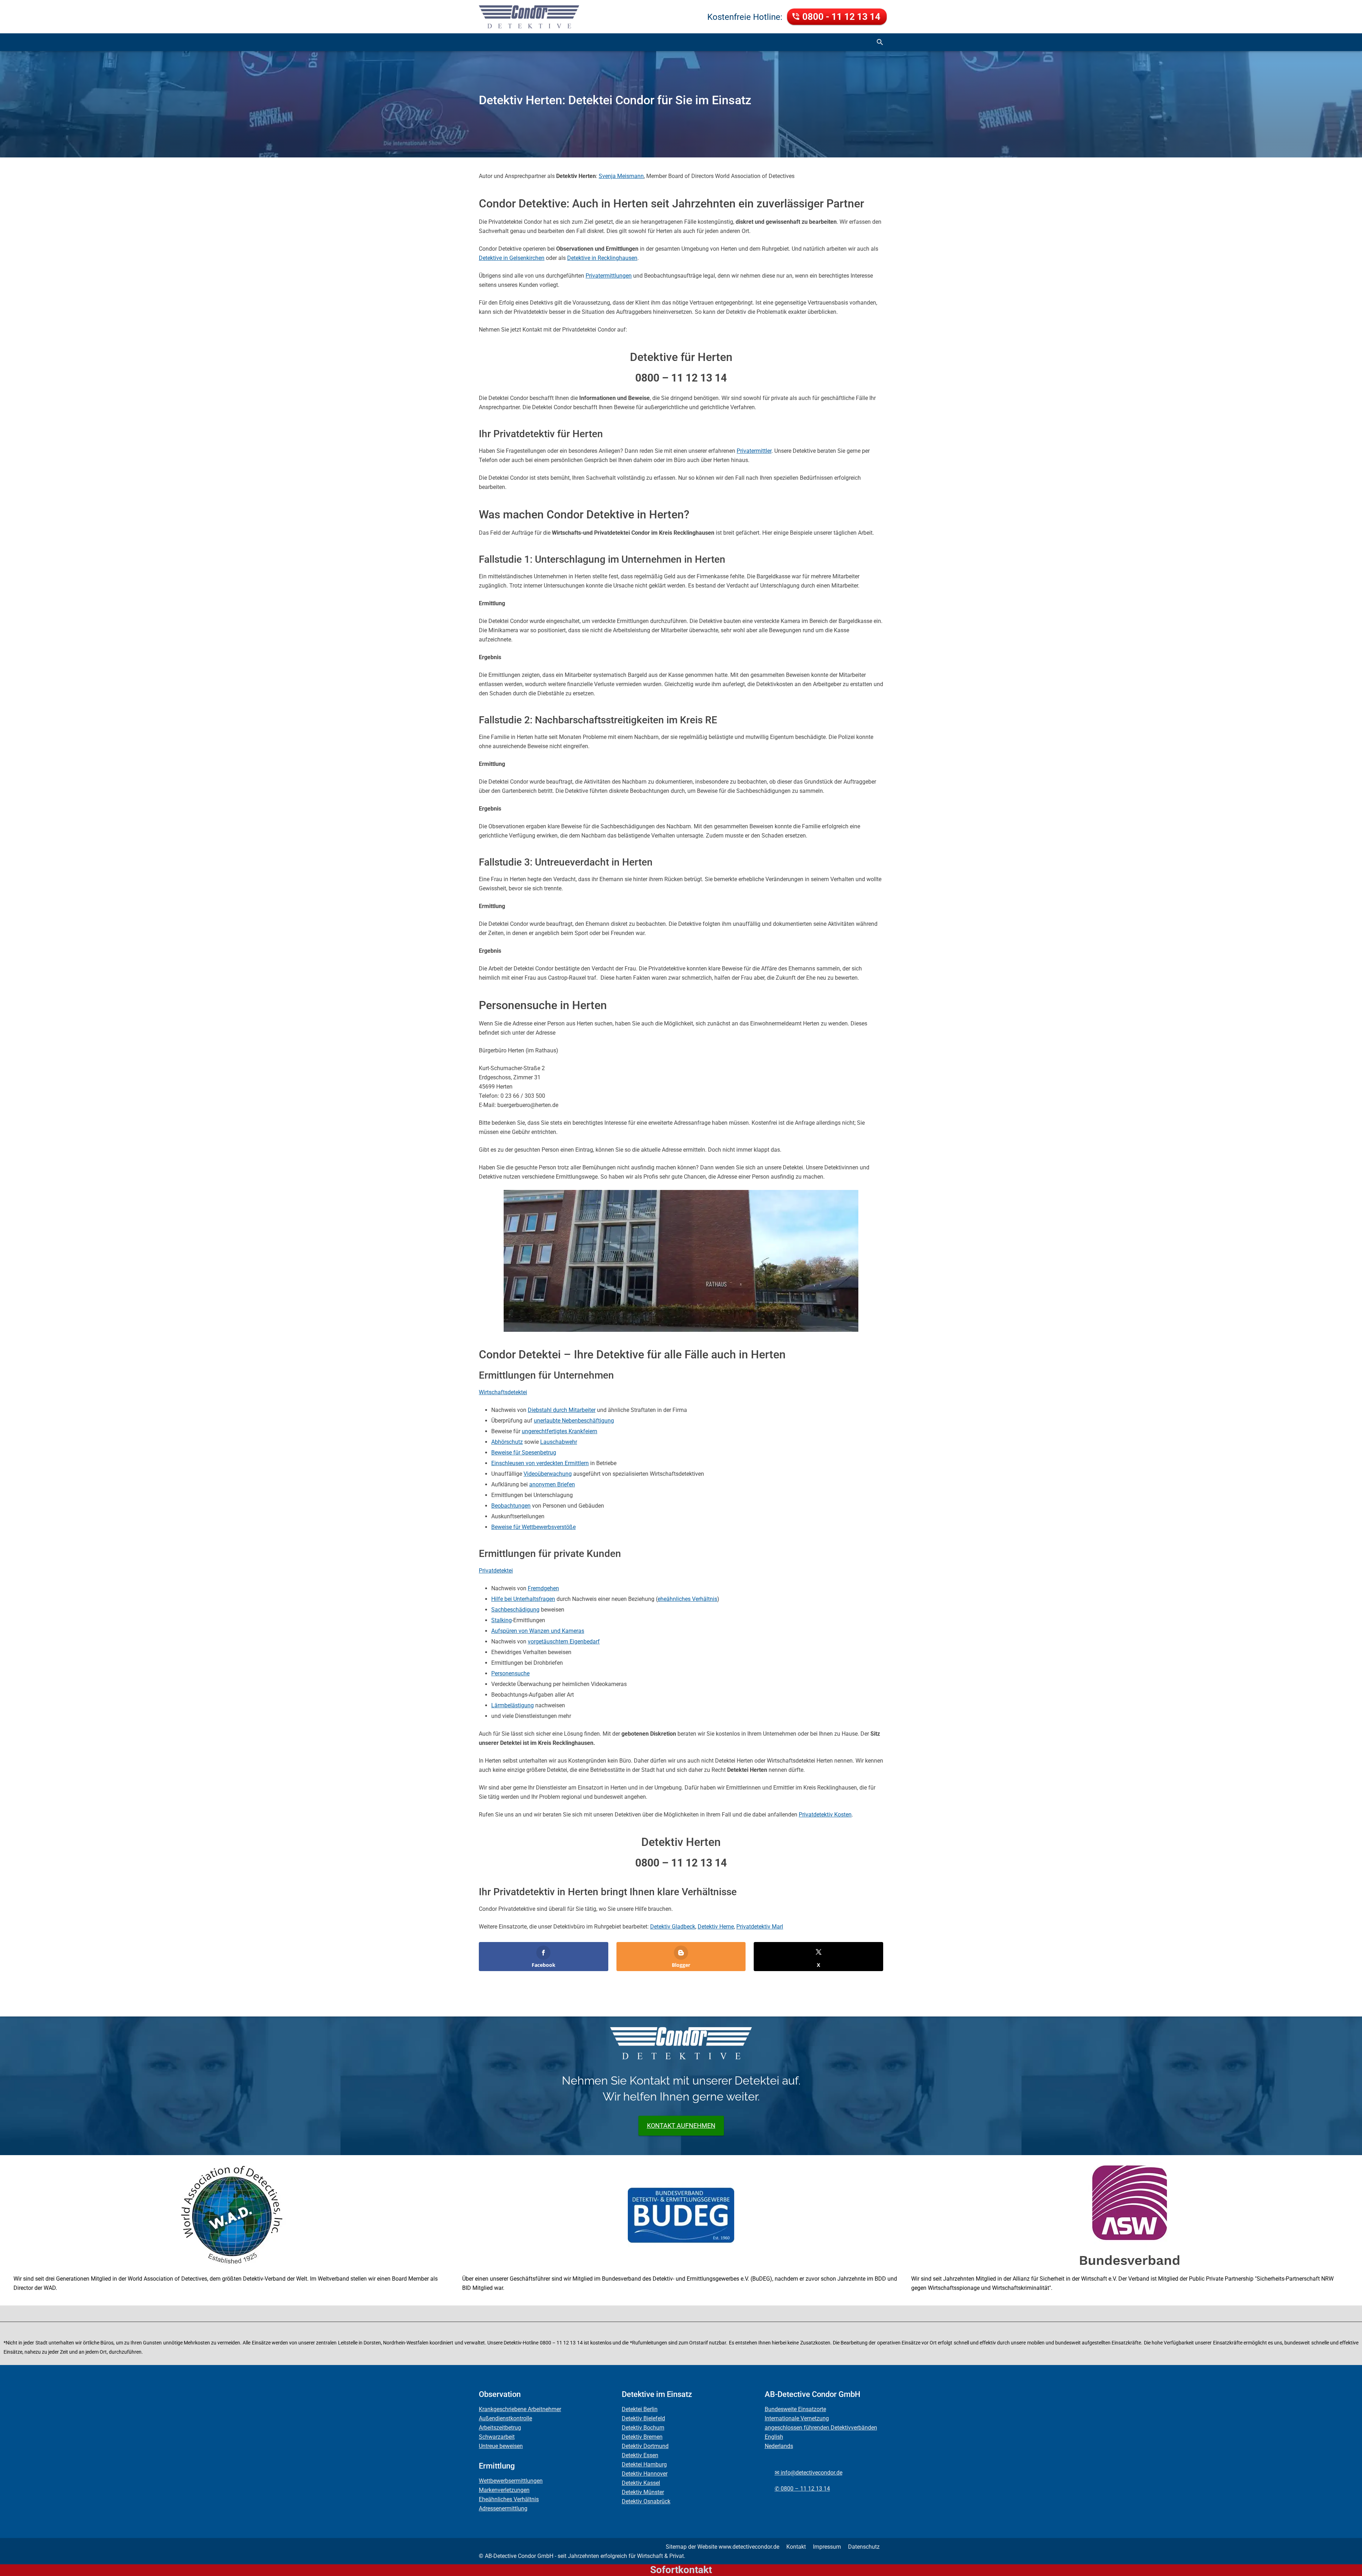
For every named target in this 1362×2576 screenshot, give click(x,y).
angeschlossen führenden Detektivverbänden (821, 2428)
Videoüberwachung (548, 1474)
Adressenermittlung (503, 2508)
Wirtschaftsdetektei (503, 1392)
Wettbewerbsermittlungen (511, 2481)
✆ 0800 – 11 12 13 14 (802, 2489)
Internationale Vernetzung (797, 2418)
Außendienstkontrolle (505, 2418)
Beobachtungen (511, 1506)
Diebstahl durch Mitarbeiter (562, 1410)
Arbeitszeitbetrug (500, 2428)
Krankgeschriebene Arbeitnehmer (520, 2409)
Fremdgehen (543, 1588)
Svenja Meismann (621, 176)
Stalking (502, 1620)
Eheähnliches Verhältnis (509, 2499)
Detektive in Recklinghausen (602, 258)
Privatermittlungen (609, 276)
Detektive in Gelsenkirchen (512, 258)
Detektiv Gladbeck (673, 1927)
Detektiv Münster (643, 2492)
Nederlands (779, 2446)
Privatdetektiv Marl (760, 1927)
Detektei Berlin (640, 2409)
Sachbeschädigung (515, 1610)
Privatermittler (754, 451)
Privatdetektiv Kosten (825, 1815)
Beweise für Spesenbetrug (524, 1453)
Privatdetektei (496, 1571)
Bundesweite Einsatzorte (795, 2409)
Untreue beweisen (501, 2446)
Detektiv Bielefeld (643, 2418)
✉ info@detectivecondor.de (809, 2473)
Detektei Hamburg (644, 2464)
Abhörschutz (507, 1442)
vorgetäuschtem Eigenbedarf (564, 1642)
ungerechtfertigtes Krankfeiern (560, 1431)
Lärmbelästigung (513, 1705)
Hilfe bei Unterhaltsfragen (523, 1599)
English (774, 2437)
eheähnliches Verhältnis (687, 1599)
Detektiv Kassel (641, 2483)
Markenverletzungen (504, 2490)
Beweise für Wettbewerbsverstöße (533, 1527)
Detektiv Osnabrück (646, 2501)
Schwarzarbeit (497, 2437)
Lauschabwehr (559, 1442)
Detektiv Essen (640, 2455)
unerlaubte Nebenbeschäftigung (574, 1421)
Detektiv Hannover (645, 2474)
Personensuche (510, 1673)
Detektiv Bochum (643, 2428)
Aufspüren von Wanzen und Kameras (538, 1631)
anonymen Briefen (552, 1484)
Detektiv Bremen (642, 2437)
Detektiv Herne (716, 1927)
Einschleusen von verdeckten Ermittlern (540, 1463)
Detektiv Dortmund (645, 2446)
